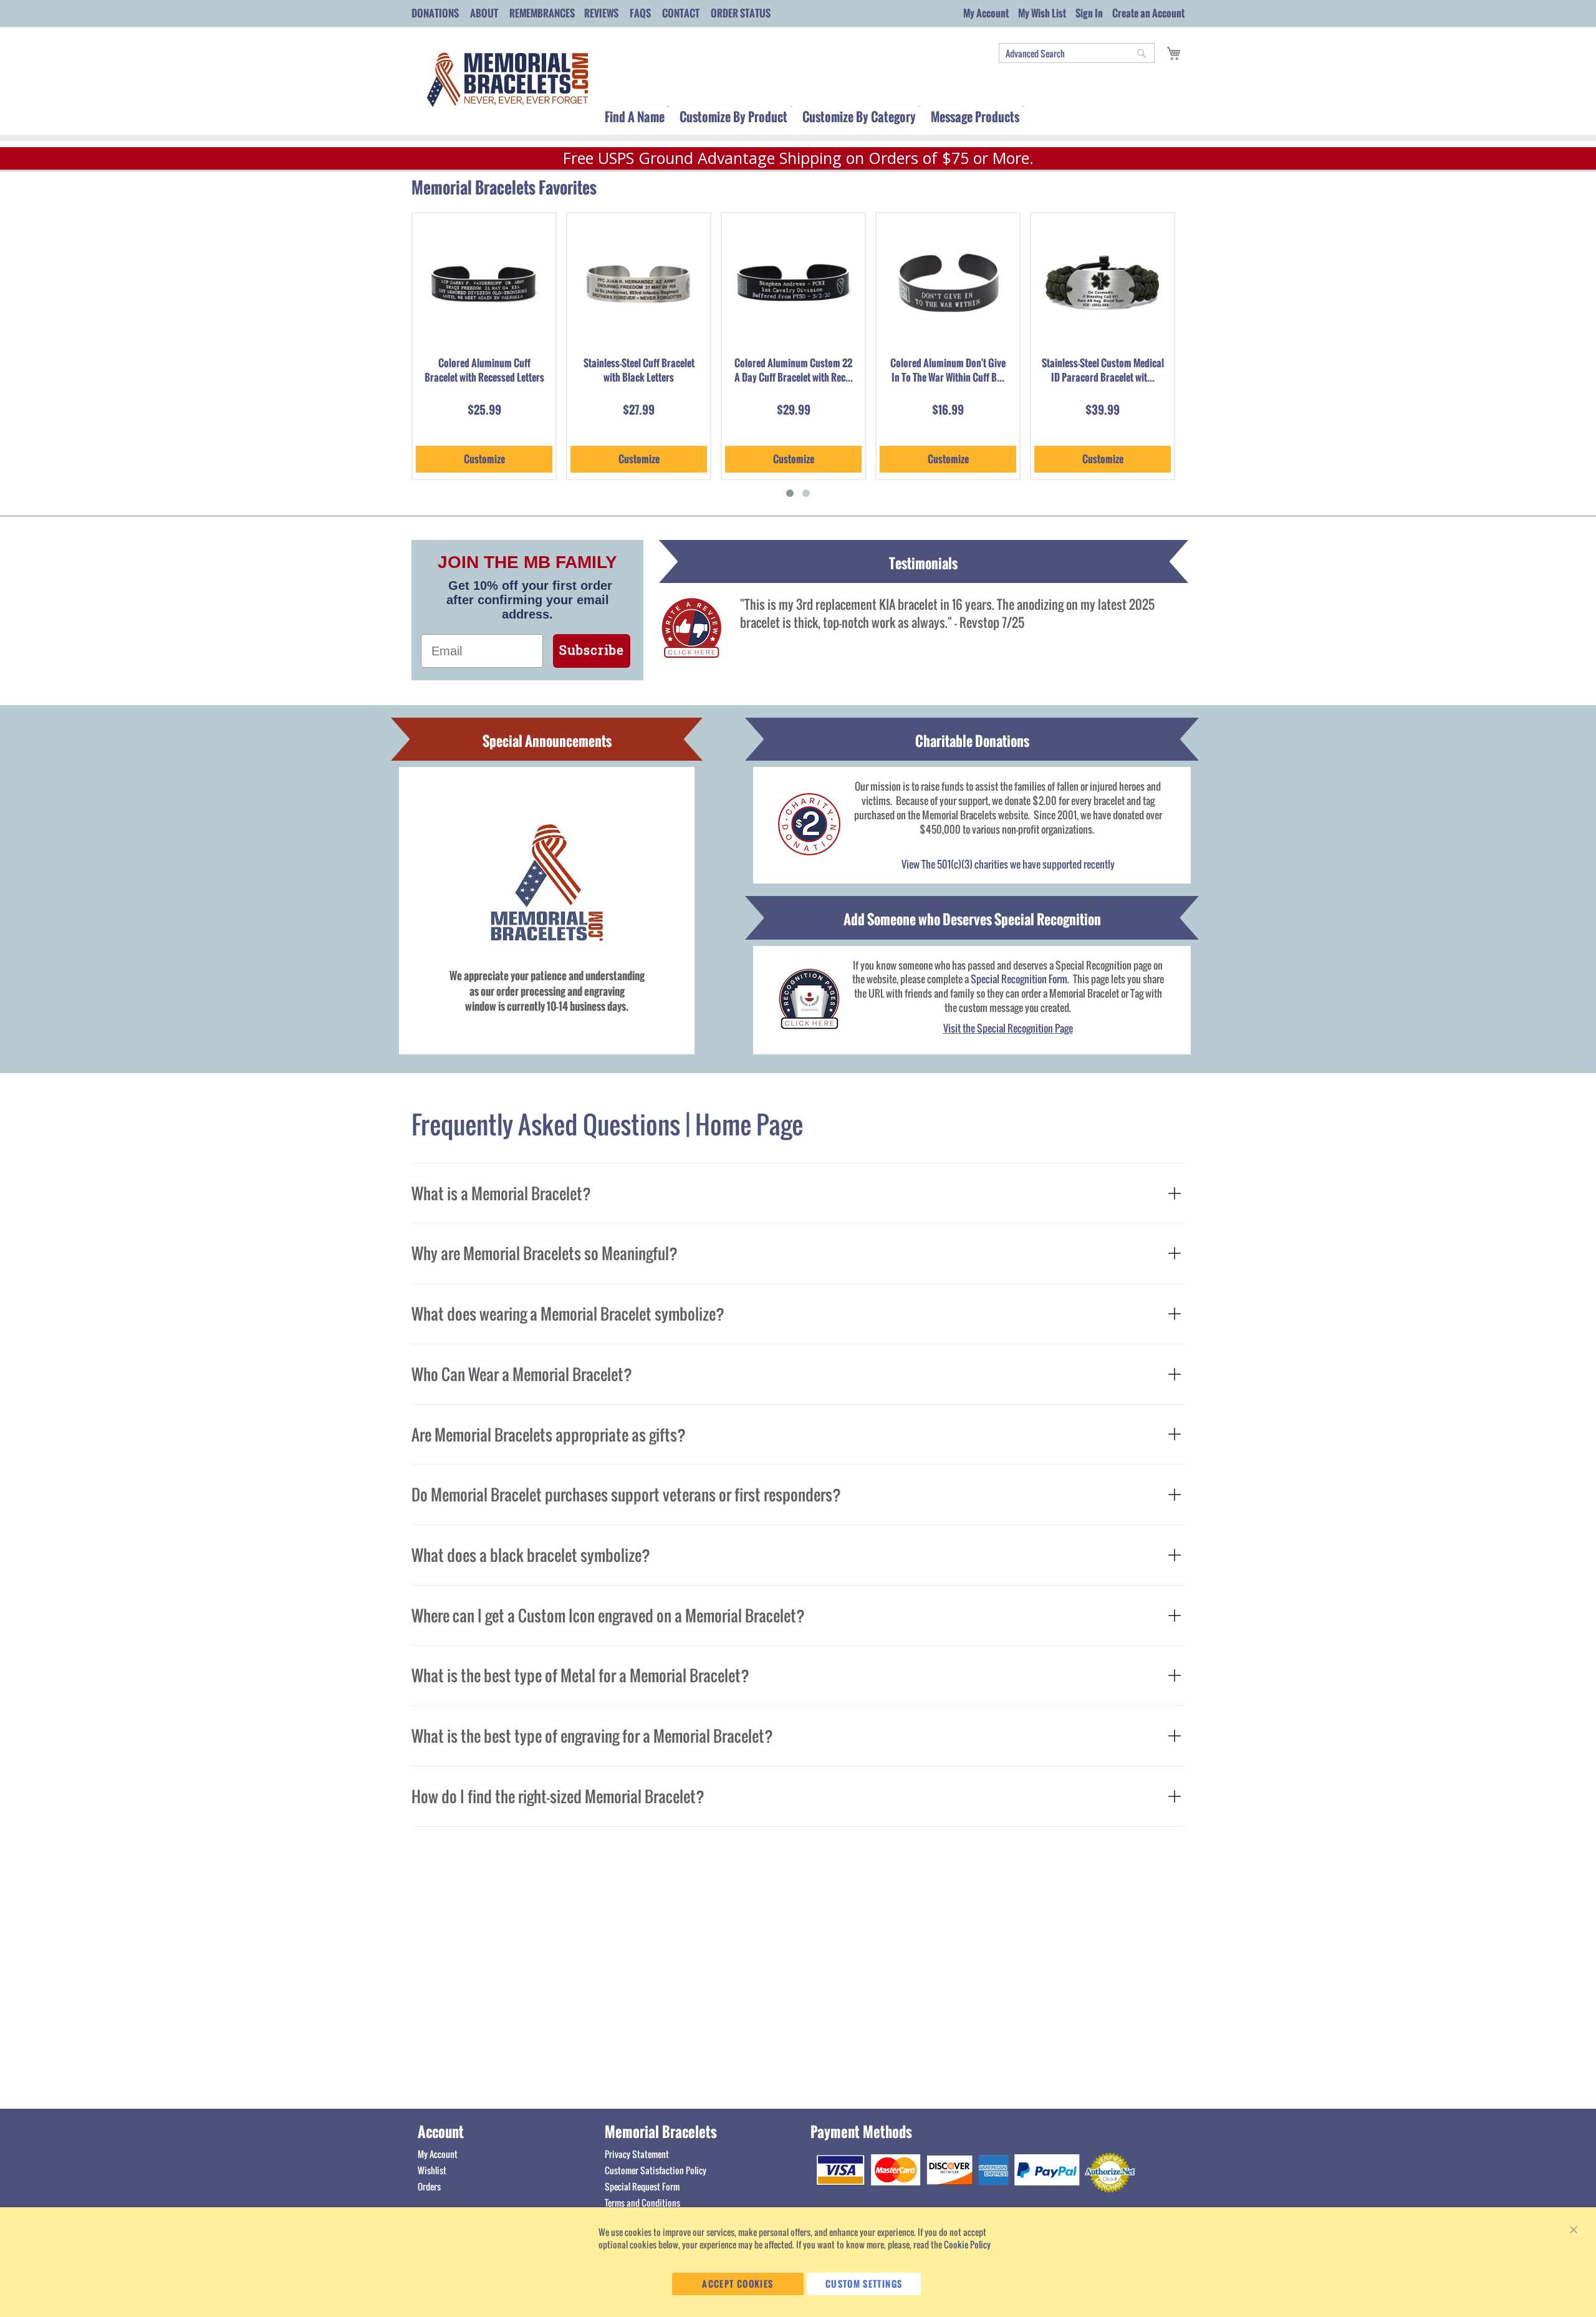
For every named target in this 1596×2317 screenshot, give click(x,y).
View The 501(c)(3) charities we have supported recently (1008, 864)
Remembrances (542, 13)
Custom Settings (864, 2284)
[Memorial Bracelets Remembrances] (809, 1000)
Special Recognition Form (1019, 979)
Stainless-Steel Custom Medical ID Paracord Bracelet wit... (1103, 370)
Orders (429, 2186)
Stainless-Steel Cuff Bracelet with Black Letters (639, 370)
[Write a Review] (690, 652)
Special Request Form (642, 2186)
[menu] (895, 114)
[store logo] (505, 80)
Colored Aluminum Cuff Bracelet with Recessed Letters (484, 370)
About (484, 13)
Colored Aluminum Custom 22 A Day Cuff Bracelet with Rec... (794, 370)
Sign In (1089, 13)
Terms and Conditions (642, 2203)
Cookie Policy (967, 2244)
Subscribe (592, 651)
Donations (435, 13)
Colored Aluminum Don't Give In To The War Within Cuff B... (948, 370)
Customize (484, 459)
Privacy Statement (637, 2154)
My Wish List (1042, 13)
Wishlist (432, 2170)
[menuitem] (635, 121)
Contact (681, 13)
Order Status (741, 13)
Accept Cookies (738, 2284)
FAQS (640, 13)
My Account (986, 13)
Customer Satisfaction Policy (656, 2170)
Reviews (601, 13)
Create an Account (1148, 13)
